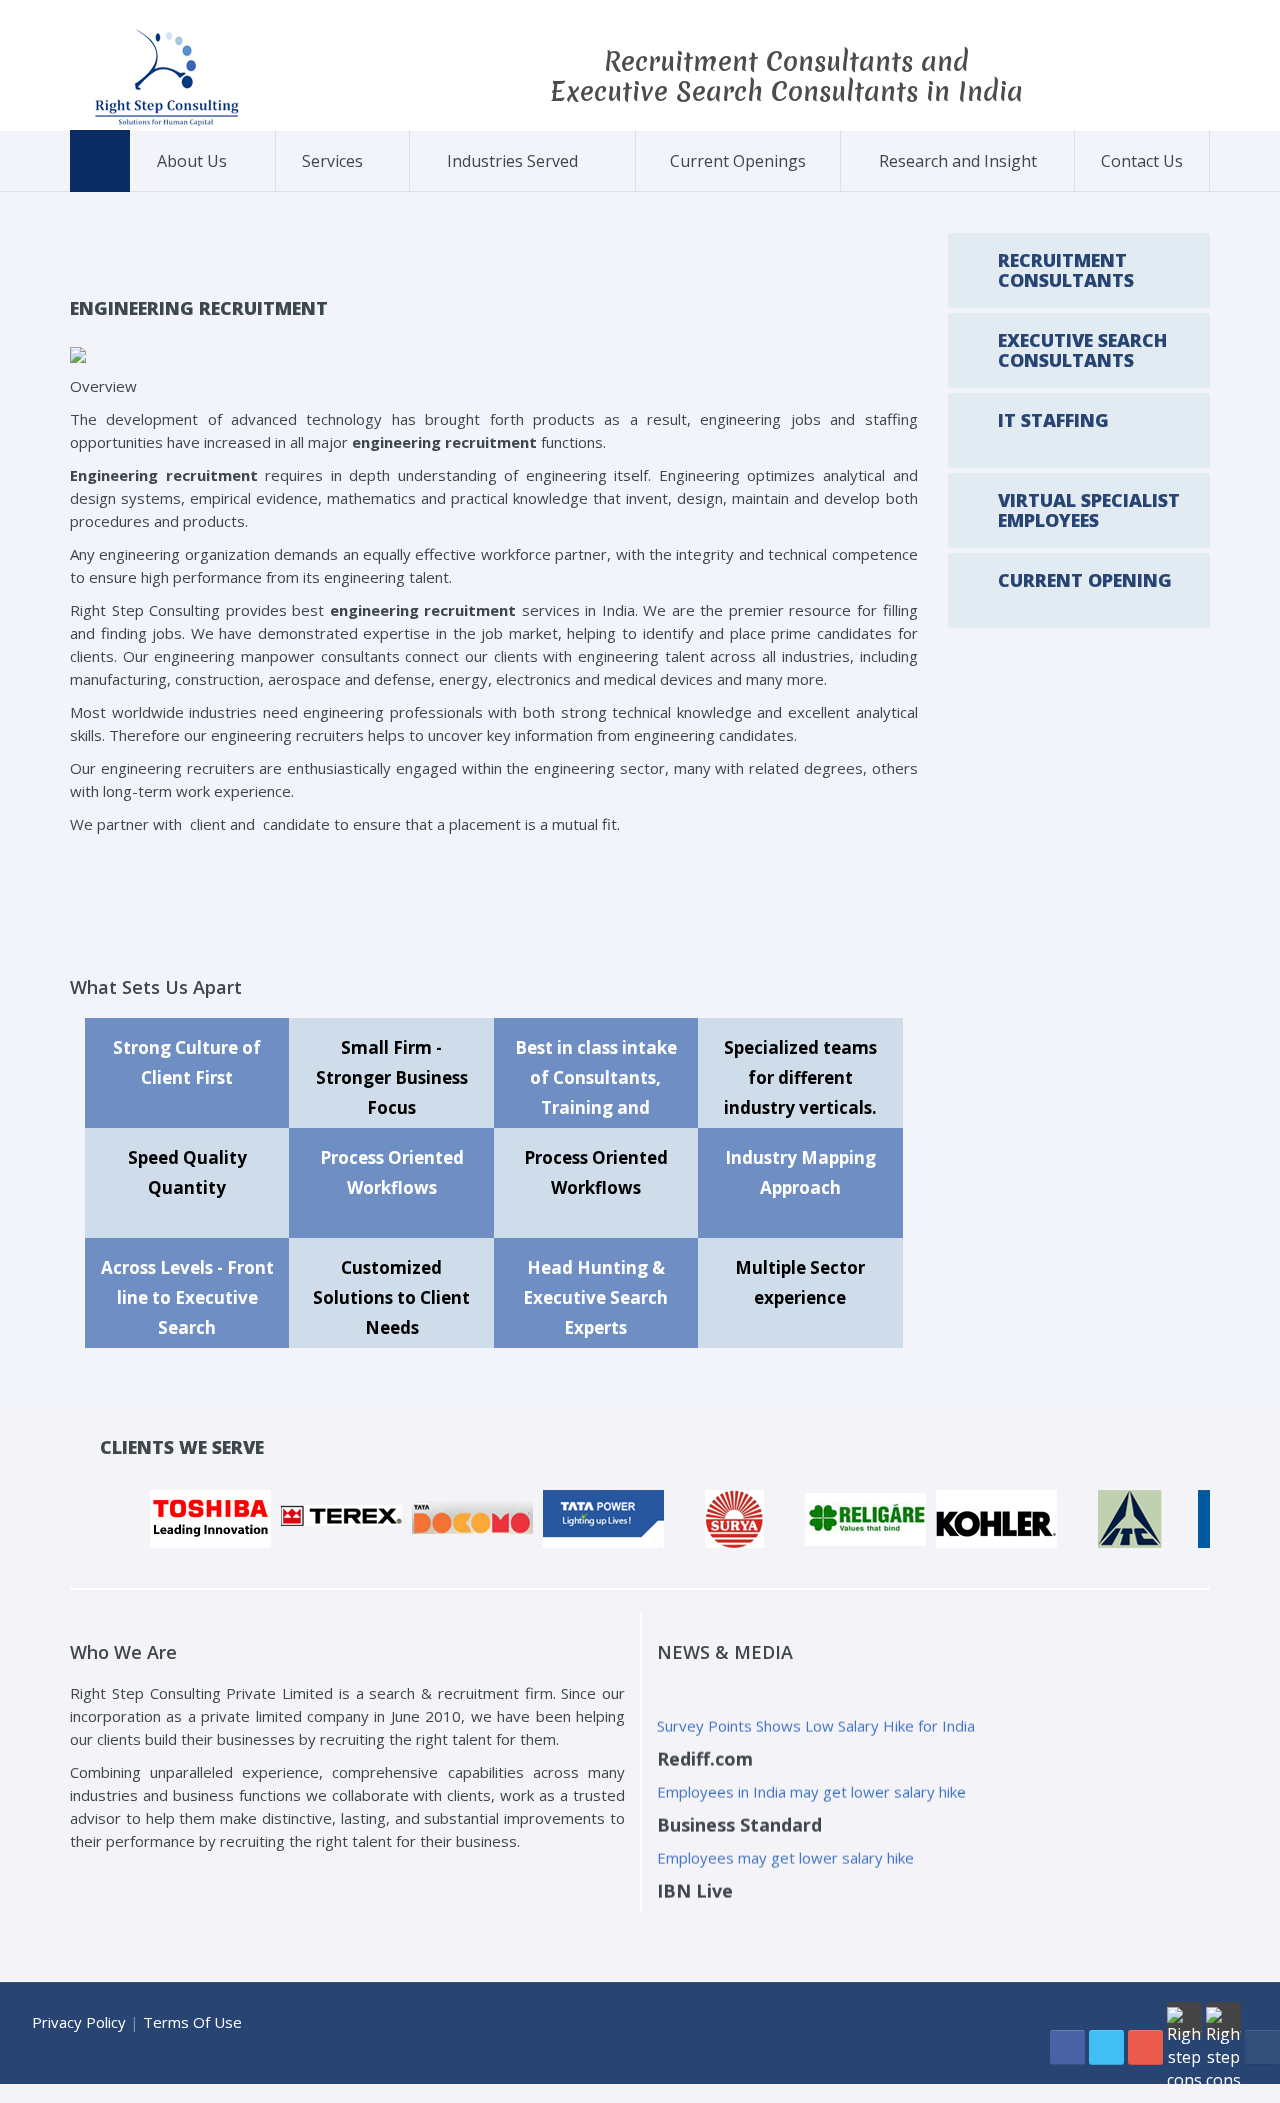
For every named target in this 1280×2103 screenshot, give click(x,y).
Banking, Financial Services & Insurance (501, 190)
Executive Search (373, 188)
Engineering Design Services (587, 187)
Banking (595, 190)
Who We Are (193, 190)
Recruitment (338, 190)
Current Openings (738, 161)
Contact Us (1142, 161)
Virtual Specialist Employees (369, 184)
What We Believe (228, 188)
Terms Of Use (192, 2022)
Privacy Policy (79, 2022)
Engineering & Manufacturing (513, 184)
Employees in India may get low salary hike (804, 1889)
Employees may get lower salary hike (785, 1823)
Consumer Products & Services (511, 186)
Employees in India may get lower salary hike (811, 1757)
